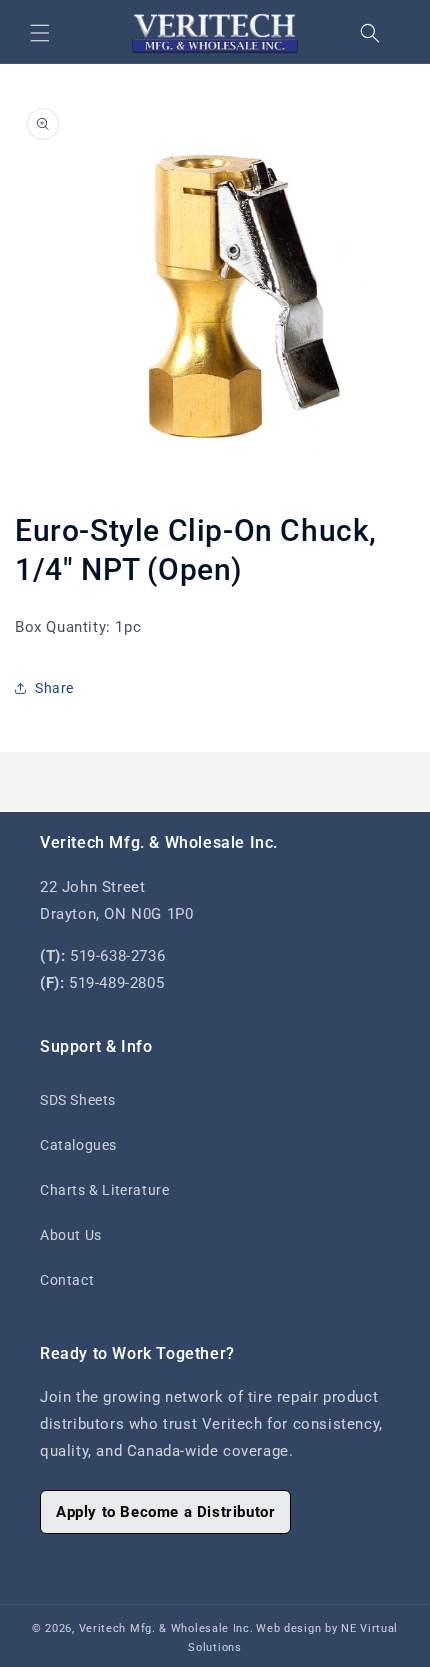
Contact (67, 1280)
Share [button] (54, 688)
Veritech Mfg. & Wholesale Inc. (166, 1628)
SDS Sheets (78, 1100)
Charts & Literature (104, 1190)
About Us (71, 1235)
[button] (40, 33)
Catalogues (78, 1145)
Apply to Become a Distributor (165, 1512)
